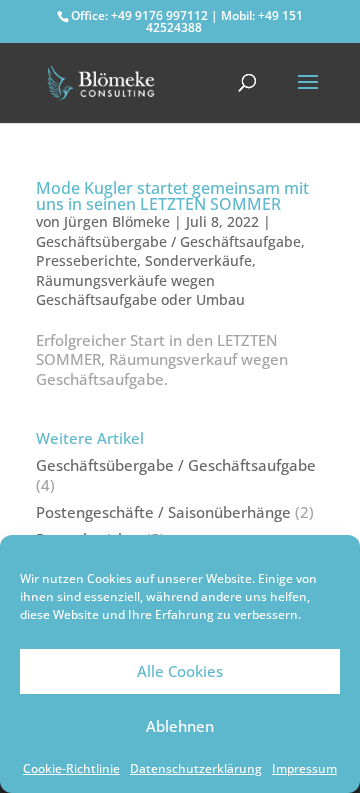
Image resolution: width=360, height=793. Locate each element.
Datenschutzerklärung (196, 768)
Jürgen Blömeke (117, 221)
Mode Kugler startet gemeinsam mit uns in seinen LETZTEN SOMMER (172, 196)
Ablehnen (180, 726)
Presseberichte (86, 260)
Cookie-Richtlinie (71, 768)
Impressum (304, 768)
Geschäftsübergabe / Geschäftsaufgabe (168, 241)
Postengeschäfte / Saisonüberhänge (163, 512)
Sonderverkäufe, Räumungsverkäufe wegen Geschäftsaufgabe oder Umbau (146, 280)
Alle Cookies (180, 671)
